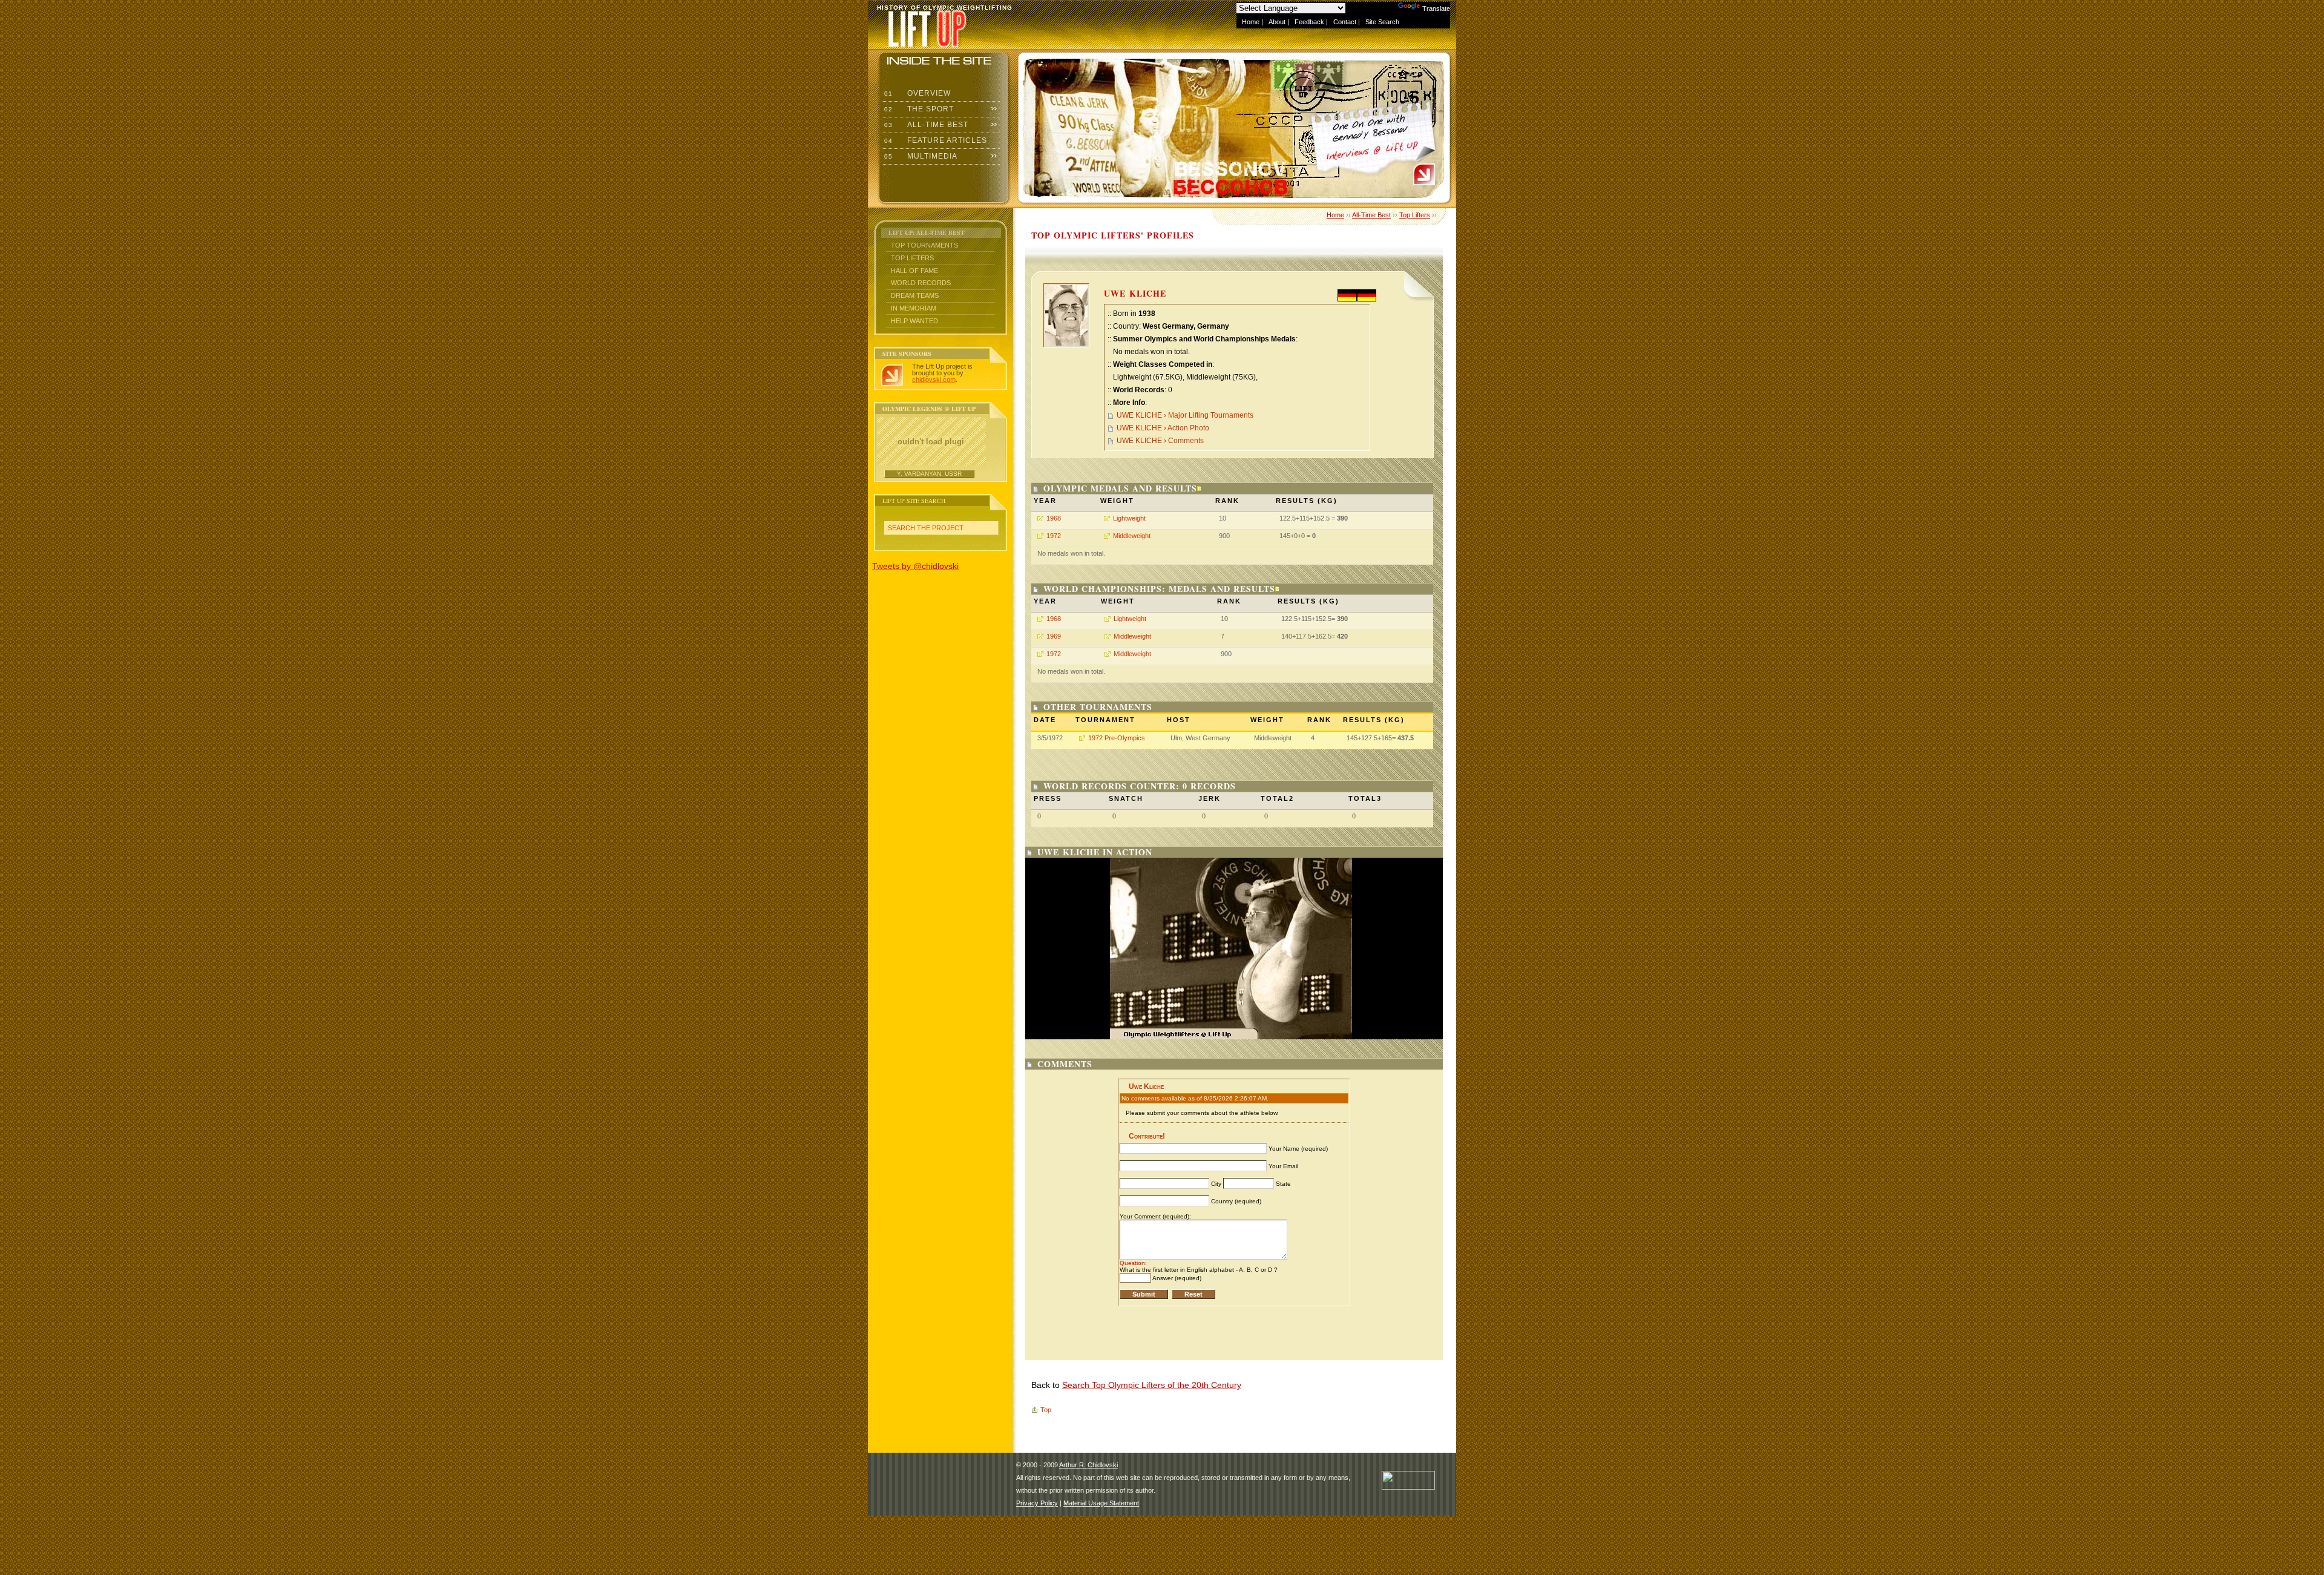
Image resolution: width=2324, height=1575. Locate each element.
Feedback (1309, 22)
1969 (1054, 636)
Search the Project (926, 528)
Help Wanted (914, 321)
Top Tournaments (924, 245)
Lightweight (1129, 518)
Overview (916, 93)
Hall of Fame (914, 271)
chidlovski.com (934, 380)
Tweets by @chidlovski (915, 566)
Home (1251, 22)
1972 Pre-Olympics (1117, 738)
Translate (1436, 8)
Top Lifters (912, 258)
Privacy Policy (1037, 1503)
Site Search (1382, 22)
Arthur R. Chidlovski (1088, 1465)
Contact (1345, 22)
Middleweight (1132, 536)
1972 (1054, 536)
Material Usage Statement (1101, 1503)
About (1277, 22)
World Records (921, 283)
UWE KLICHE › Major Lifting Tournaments (1185, 415)
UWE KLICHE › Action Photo (1163, 428)
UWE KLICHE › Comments (1160, 441)
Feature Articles (934, 140)
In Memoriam (914, 308)
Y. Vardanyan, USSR (929, 474)
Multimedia (920, 156)
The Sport (918, 109)
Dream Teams (915, 295)
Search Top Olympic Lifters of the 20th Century (1152, 1385)
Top (1046, 1410)
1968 (1054, 518)
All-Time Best (925, 125)
